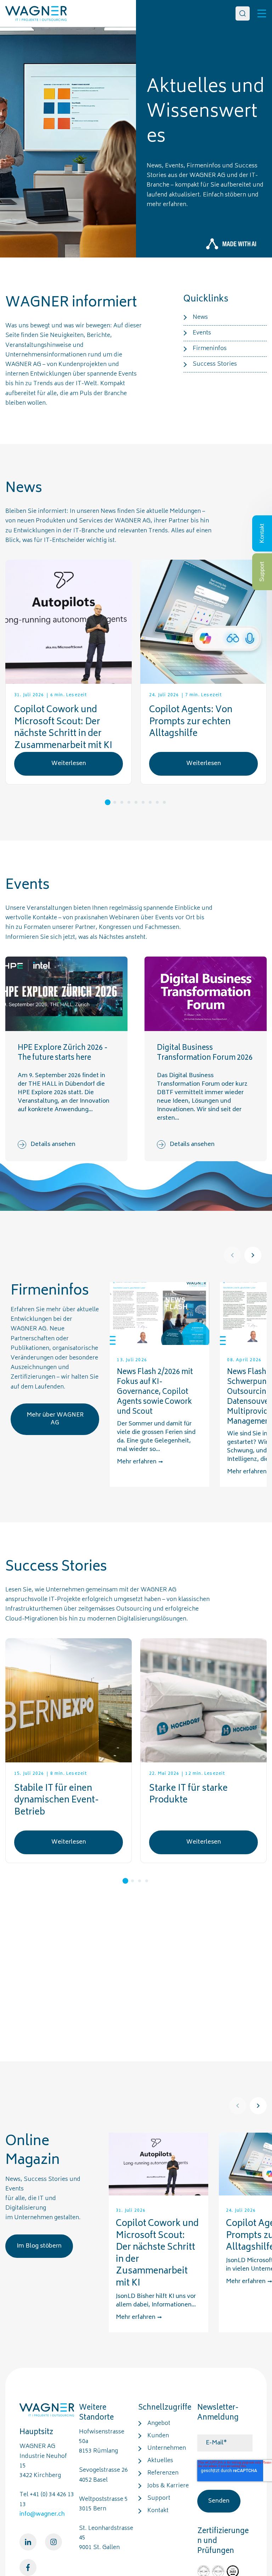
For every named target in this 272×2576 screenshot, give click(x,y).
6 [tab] (143, 802)
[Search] (243, 13)
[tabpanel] (69, 672)
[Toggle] (262, 13)
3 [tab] (122, 802)
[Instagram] (53, 2542)
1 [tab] (108, 802)
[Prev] (232, 1255)
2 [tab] (115, 802)
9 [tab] (164, 802)
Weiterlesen (69, 764)
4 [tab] (129, 802)
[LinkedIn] (28, 2542)
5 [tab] (136, 802)
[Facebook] (28, 2567)
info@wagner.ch (42, 2514)
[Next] (253, 1255)
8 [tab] (157, 802)
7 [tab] (150, 802)
